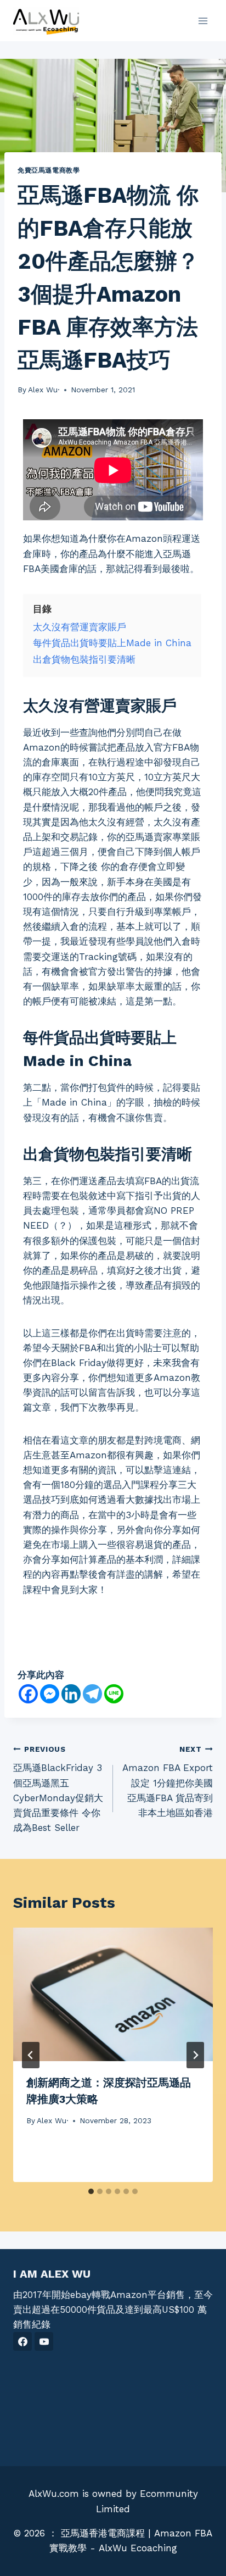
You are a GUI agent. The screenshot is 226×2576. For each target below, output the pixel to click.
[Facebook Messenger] (50, 1694)
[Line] (114, 1694)
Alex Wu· (44, 390)
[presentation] (113, 1994)
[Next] (195, 2055)
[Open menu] (203, 21)
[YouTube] (44, 2341)
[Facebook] (28, 1694)
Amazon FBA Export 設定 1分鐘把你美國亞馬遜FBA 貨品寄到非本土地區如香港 (168, 1781)
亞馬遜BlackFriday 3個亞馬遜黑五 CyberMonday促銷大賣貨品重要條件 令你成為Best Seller (58, 1789)
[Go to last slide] (31, 2055)
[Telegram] (92, 1694)
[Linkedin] (71, 1694)
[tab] (91, 2191)
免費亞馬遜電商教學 (49, 170)
